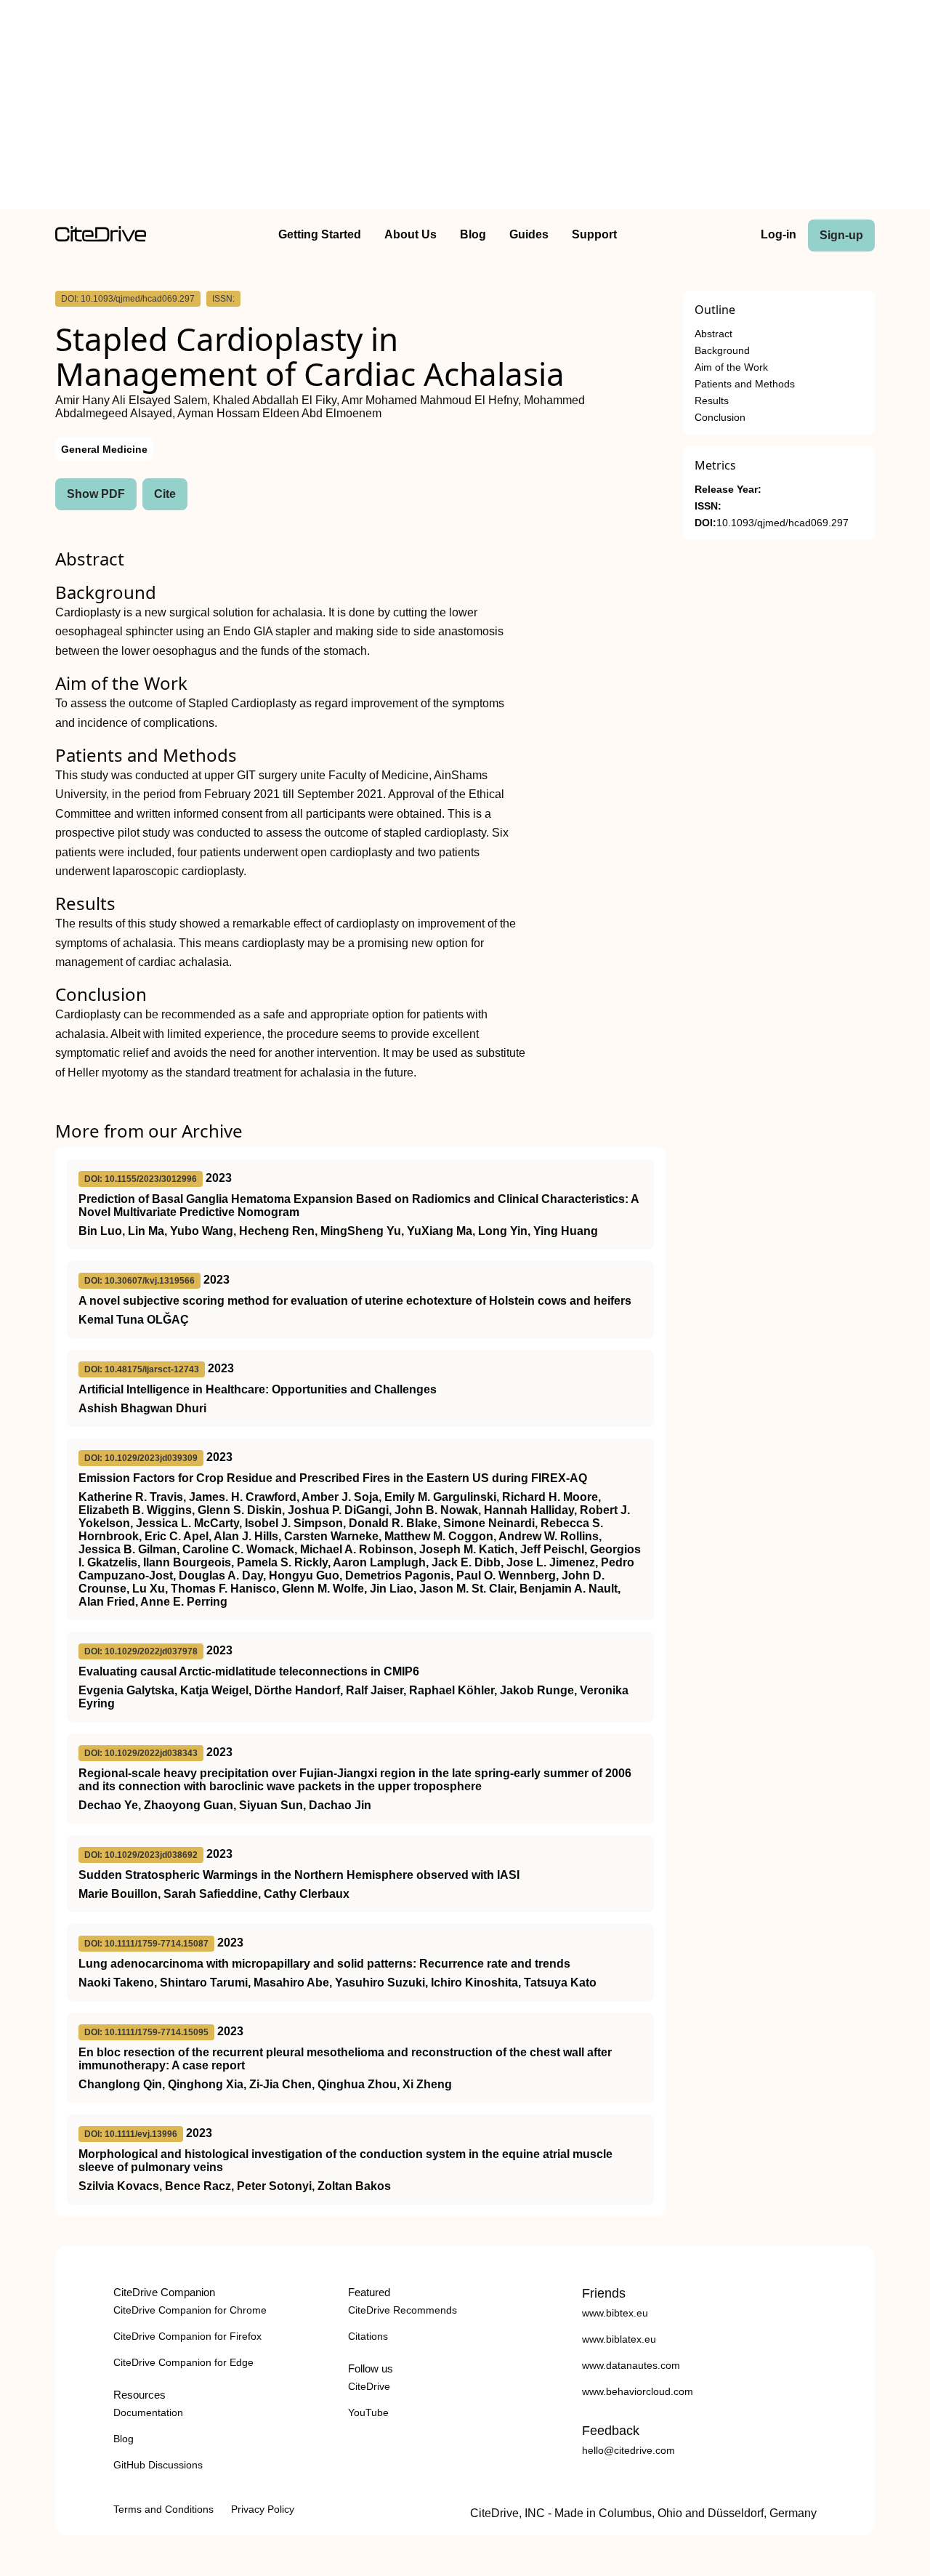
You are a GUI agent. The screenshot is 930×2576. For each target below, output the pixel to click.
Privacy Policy (263, 2509)
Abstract (713, 334)
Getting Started (320, 234)
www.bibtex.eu (615, 2313)
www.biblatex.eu (619, 2339)
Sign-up (841, 235)
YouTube (368, 2412)
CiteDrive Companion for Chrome (190, 2310)
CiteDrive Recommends (403, 2310)
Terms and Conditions (163, 2509)
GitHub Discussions (158, 2465)
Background (722, 351)
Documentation (148, 2412)
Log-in (779, 234)
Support (594, 234)
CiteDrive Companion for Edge (183, 2362)
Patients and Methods (745, 384)
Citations (368, 2336)
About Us (411, 234)
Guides (529, 234)
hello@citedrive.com (628, 2450)
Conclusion (720, 418)
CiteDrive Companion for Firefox (187, 2336)
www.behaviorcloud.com (638, 2391)
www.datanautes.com (631, 2365)
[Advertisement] (465, 108)
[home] (101, 238)
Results (712, 401)
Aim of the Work (731, 367)
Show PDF (96, 494)
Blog (473, 234)
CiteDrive (369, 2386)
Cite (165, 494)
